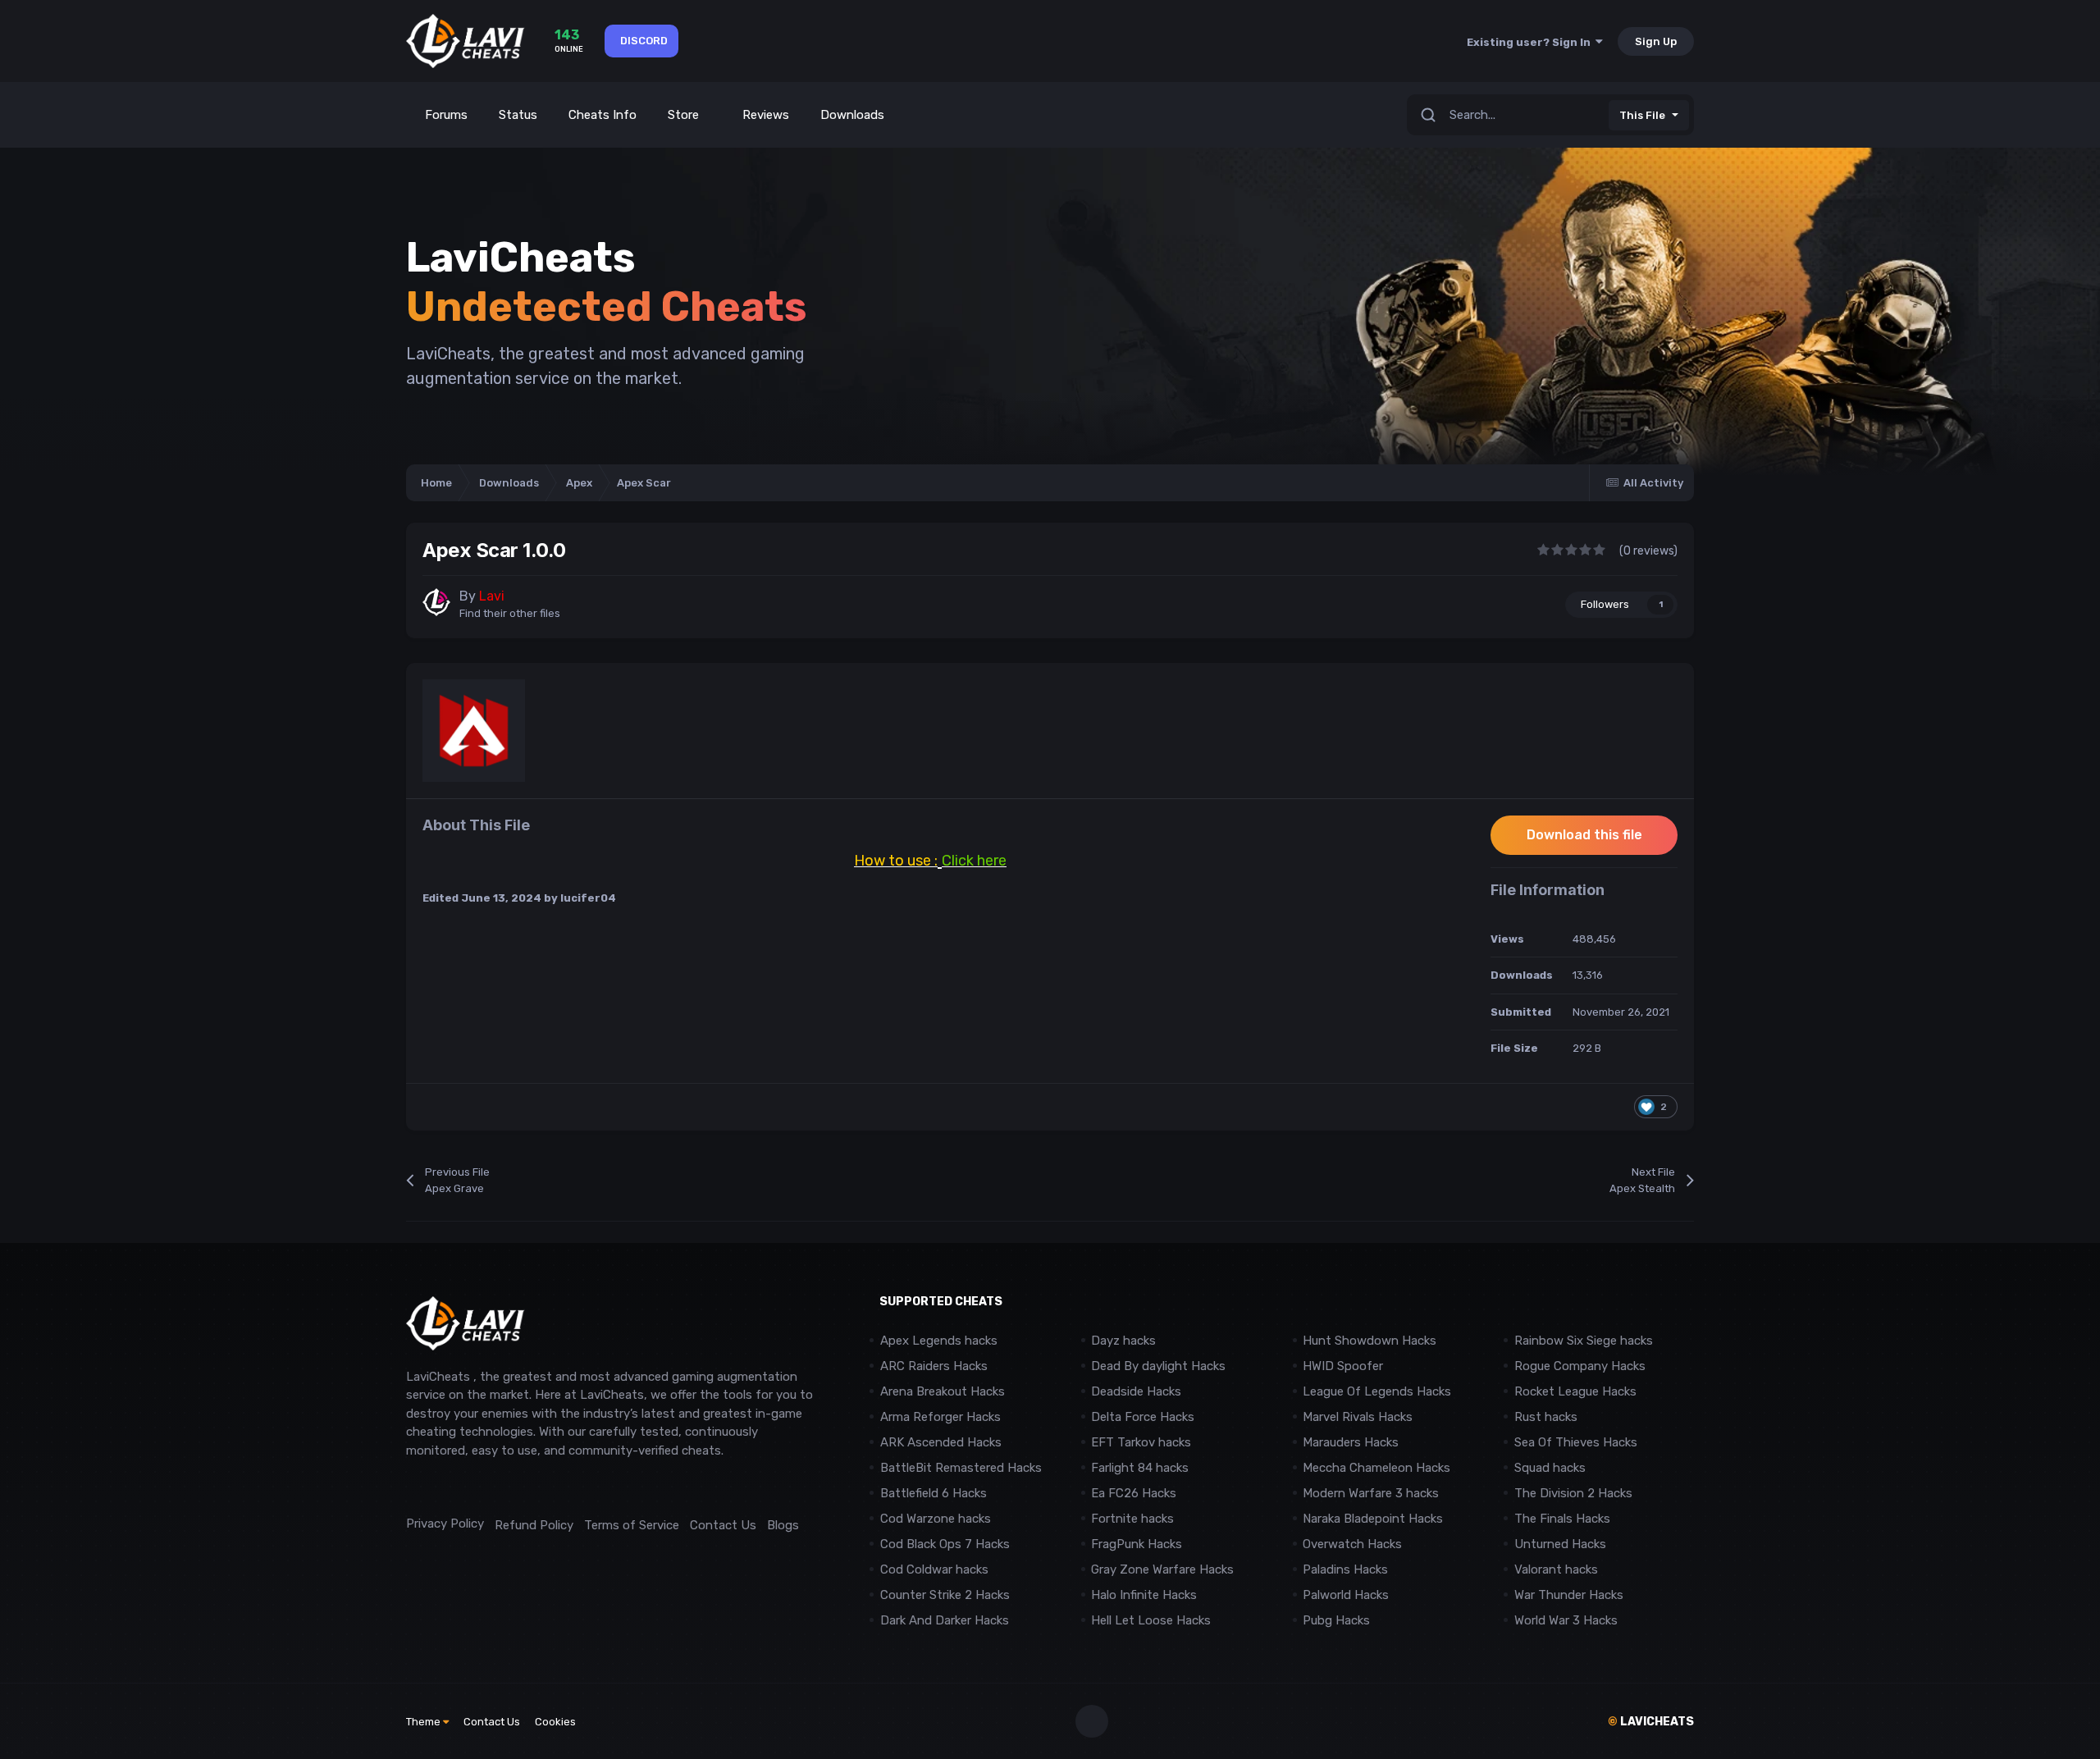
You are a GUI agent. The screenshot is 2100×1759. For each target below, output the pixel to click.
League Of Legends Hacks (1377, 1391)
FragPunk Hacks (1137, 1544)
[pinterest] (488, 1487)
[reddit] (414, 1487)
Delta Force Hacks (1143, 1417)
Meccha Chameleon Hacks (1376, 1468)
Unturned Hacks (1560, 1544)
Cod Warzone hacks (936, 1519)
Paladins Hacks (1345, 1569)
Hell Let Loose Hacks (1151, 1620)
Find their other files (510, 613)
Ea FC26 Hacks (1134, 1493)
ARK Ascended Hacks (941, 1442)
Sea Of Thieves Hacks (1576, 1442)
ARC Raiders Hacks (934, 1366)
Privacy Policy (445, 1524)
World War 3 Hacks (1566, 1620)
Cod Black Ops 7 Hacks (945, 1544)
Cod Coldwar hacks (934, 1569)
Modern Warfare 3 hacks (1371, 1493)
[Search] (1428, 115)
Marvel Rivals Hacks (1358, 1417)
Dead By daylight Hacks (1158, 1366)
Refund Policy (534, 1525)
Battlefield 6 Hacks (934, 1493)
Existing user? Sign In (1531, 42)
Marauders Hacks (1351, 1442)
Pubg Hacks (1336, 1620)
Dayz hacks (1123, 1341)
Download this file (1584, 835)
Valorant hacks (1556, 1569)
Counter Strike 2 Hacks (945, 1595)
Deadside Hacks (1136, 1391)
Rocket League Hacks (1575, 1391)
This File (1642, 115)
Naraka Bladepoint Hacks (1373, 1519)
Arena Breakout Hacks (943, 1391)
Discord (644, 41)
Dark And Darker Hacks (945, 1620)
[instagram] (451, 1487)
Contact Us (723, 1525)
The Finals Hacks (1562, 1519)
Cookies (555, 1722)
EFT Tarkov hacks (1141, 1442)
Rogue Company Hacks (1580, 1366)
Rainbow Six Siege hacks (1584, 1341)
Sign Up (1656, 41)
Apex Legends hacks (939, 1341)
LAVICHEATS (1651, 1722)
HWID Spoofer (1344, 1366)
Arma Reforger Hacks (940, 1417)
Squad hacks (1550, 1468)
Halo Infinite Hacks (1144, 1595)
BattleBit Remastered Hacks (961, 1468)
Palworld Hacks (1346, 1595)
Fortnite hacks (1132, 1519)
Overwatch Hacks (1352, 1544)
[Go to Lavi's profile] (436, 602)
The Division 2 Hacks (1573, 1493)
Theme (425, 1722)
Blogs (783, 1525)
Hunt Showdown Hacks (1370, 1341)
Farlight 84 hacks (1140, 1468)
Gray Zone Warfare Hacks (1162, 1569)
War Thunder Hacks (1569, 1595)
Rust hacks (1546, 1417)
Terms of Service (632, 1525)
